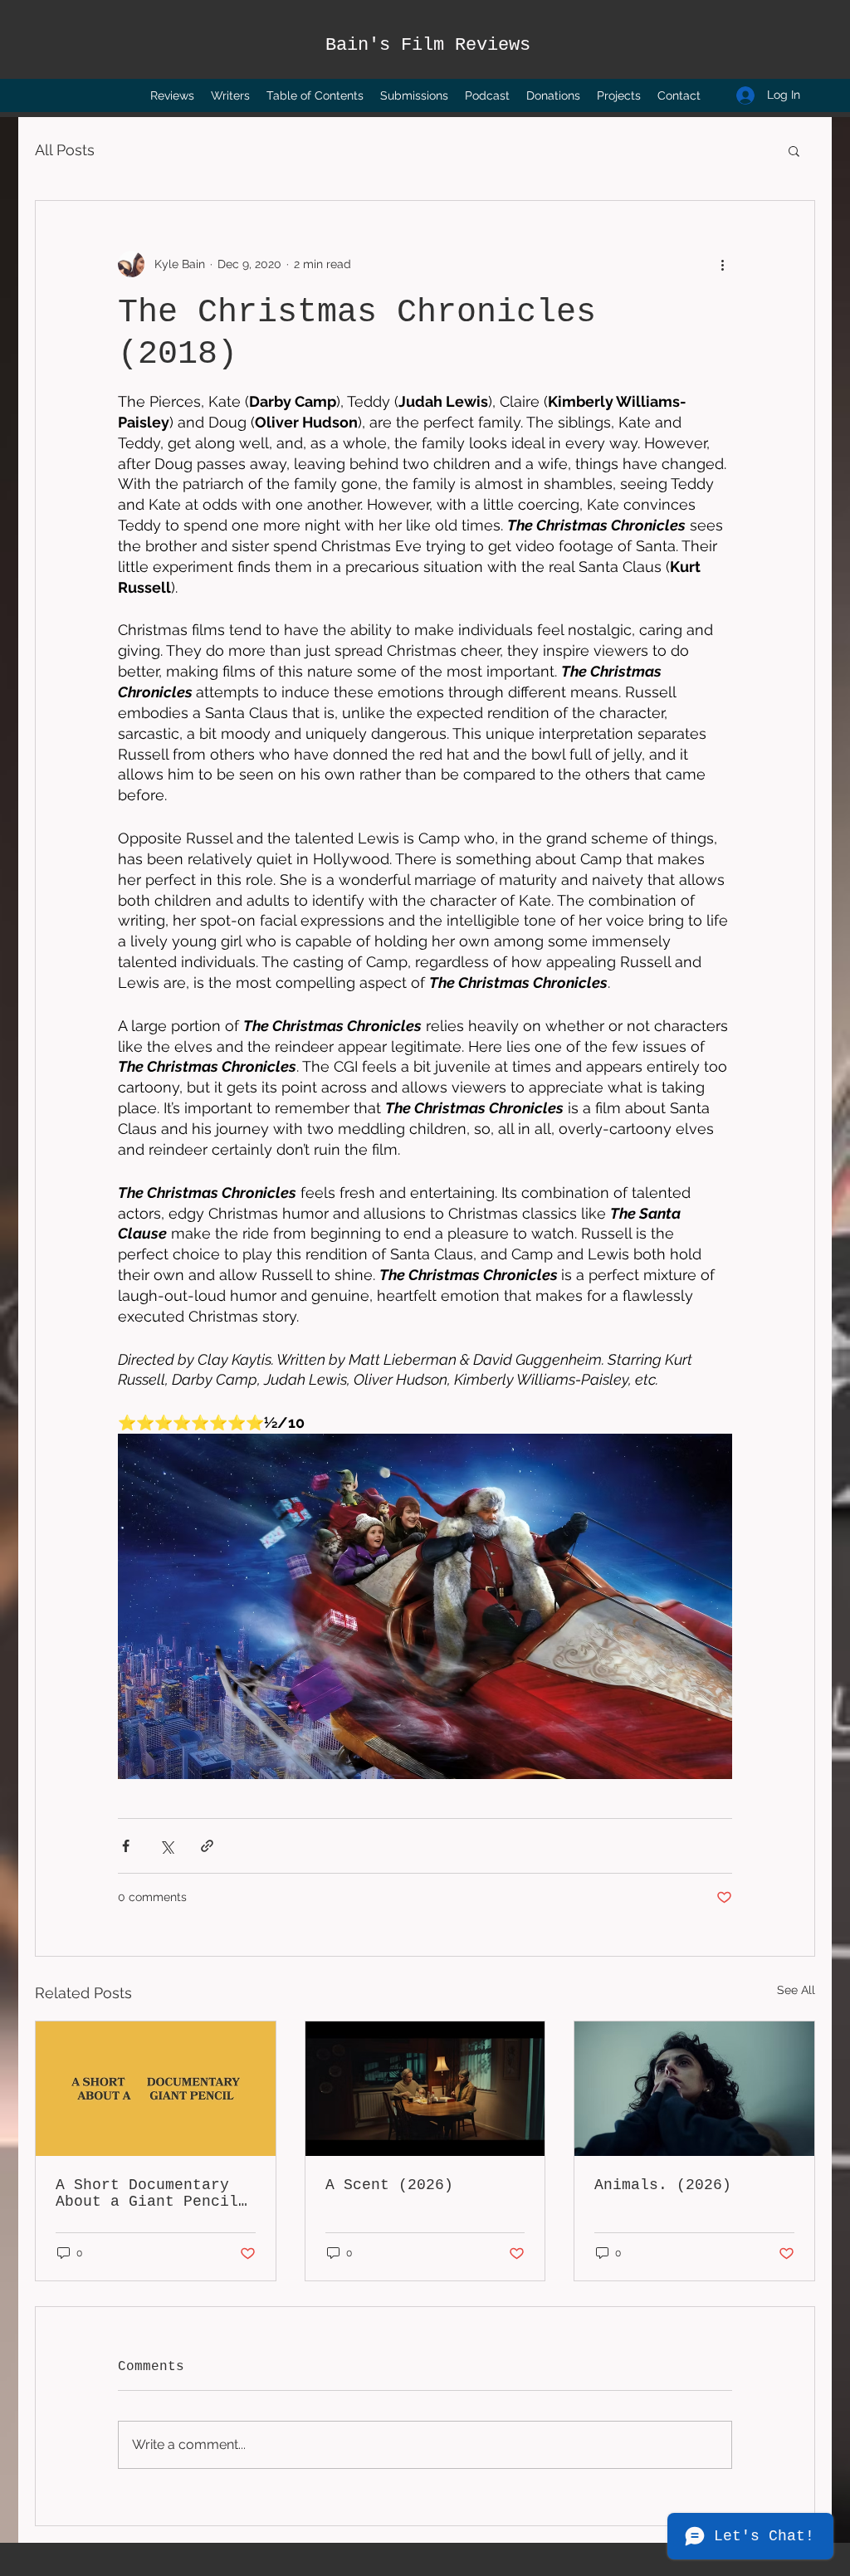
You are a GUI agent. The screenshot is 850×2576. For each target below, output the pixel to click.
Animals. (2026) (663, 2185)
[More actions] (722, 264)
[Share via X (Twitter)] (166, 1846)
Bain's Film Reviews (428, 45)
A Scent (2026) (389, 2185)
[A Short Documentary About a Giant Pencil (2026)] (156, 2089)
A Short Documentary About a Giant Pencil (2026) (147, 2193)
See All (796, 1990)
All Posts (65, 150)
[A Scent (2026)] (425, 2089)
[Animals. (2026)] (694, 2089)
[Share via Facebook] (126, 1846)
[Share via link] (207, 1846)
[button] (794, 150)
